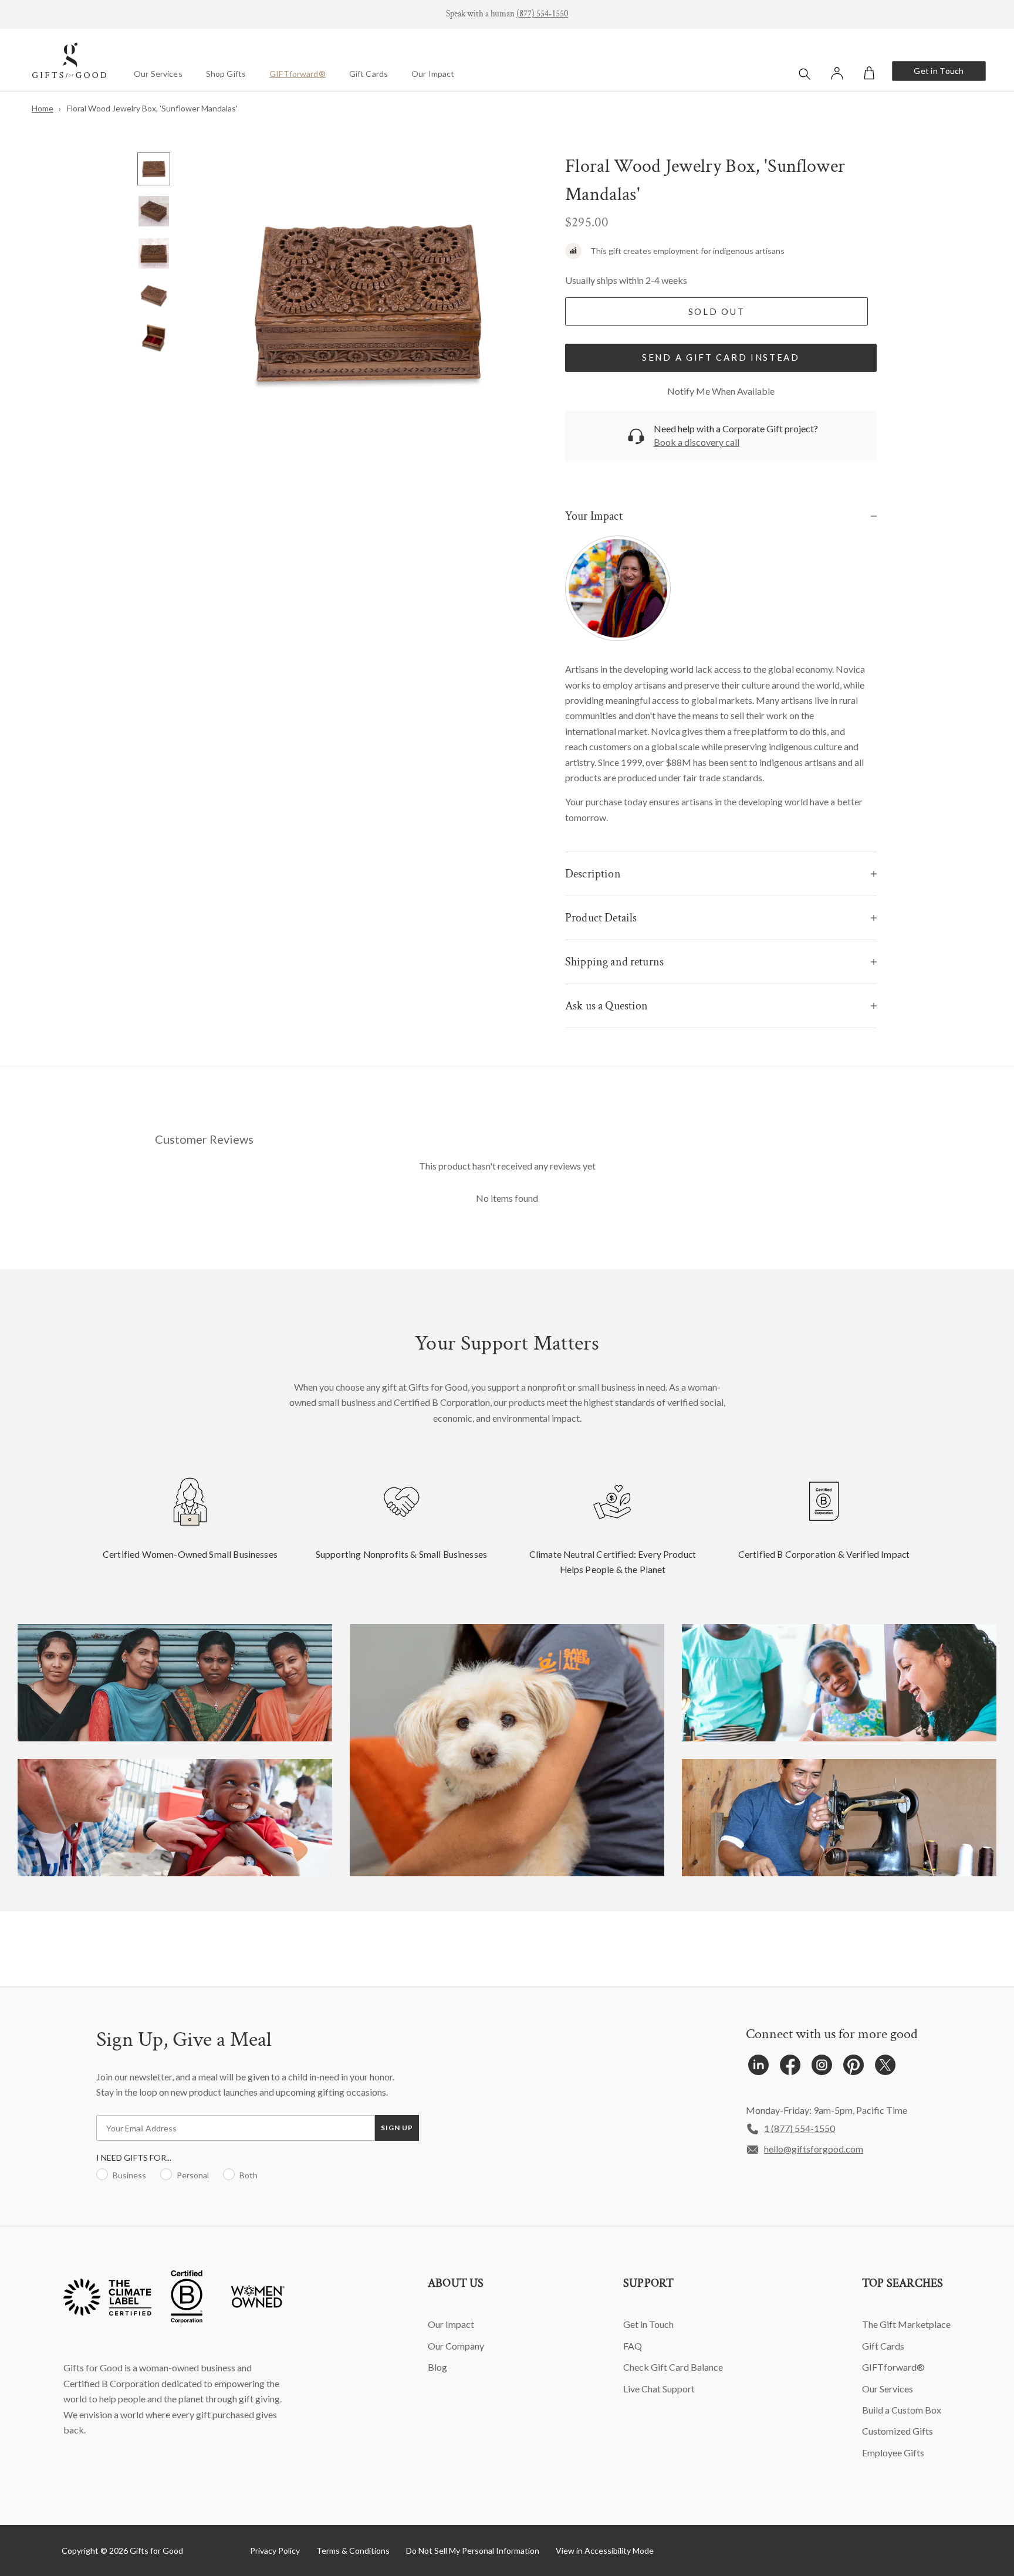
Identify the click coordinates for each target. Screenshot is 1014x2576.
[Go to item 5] (154, 338)
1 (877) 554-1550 (800, 2128)
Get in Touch (939, 71)
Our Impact (433, 74)
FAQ (633, 2346)
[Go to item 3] (154, 253)
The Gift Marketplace (906, 2324)
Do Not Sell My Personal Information (473, 2550)
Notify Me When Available (721, 391)
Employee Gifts (893, 2453)
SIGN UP (397, 2128)
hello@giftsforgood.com (814, 2149)
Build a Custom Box (902, 2410)
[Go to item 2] (154, 211)
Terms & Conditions (353, 2550)
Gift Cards (369, 74)
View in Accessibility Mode (605, 2550)
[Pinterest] (854, 2068)
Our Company (456, 2346)
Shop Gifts (226, 74)
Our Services (158, 74)
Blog (437, 2367)
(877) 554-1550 (543, 14)
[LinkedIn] (758, 2068)
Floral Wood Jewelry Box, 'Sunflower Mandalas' (152, 108)
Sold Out (717, 311)
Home (43, 108)
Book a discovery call (697, 442)
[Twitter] (885, 2068)
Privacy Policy (275, 2550)
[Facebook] (790, 2068)
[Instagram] (822, 2068)
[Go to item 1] (154, 169)
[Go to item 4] (154, 296)
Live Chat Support (659, 2389)
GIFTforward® (298, 74)
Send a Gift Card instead (721, 357)
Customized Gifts (898, 2431)
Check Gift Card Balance (673, 2367)
